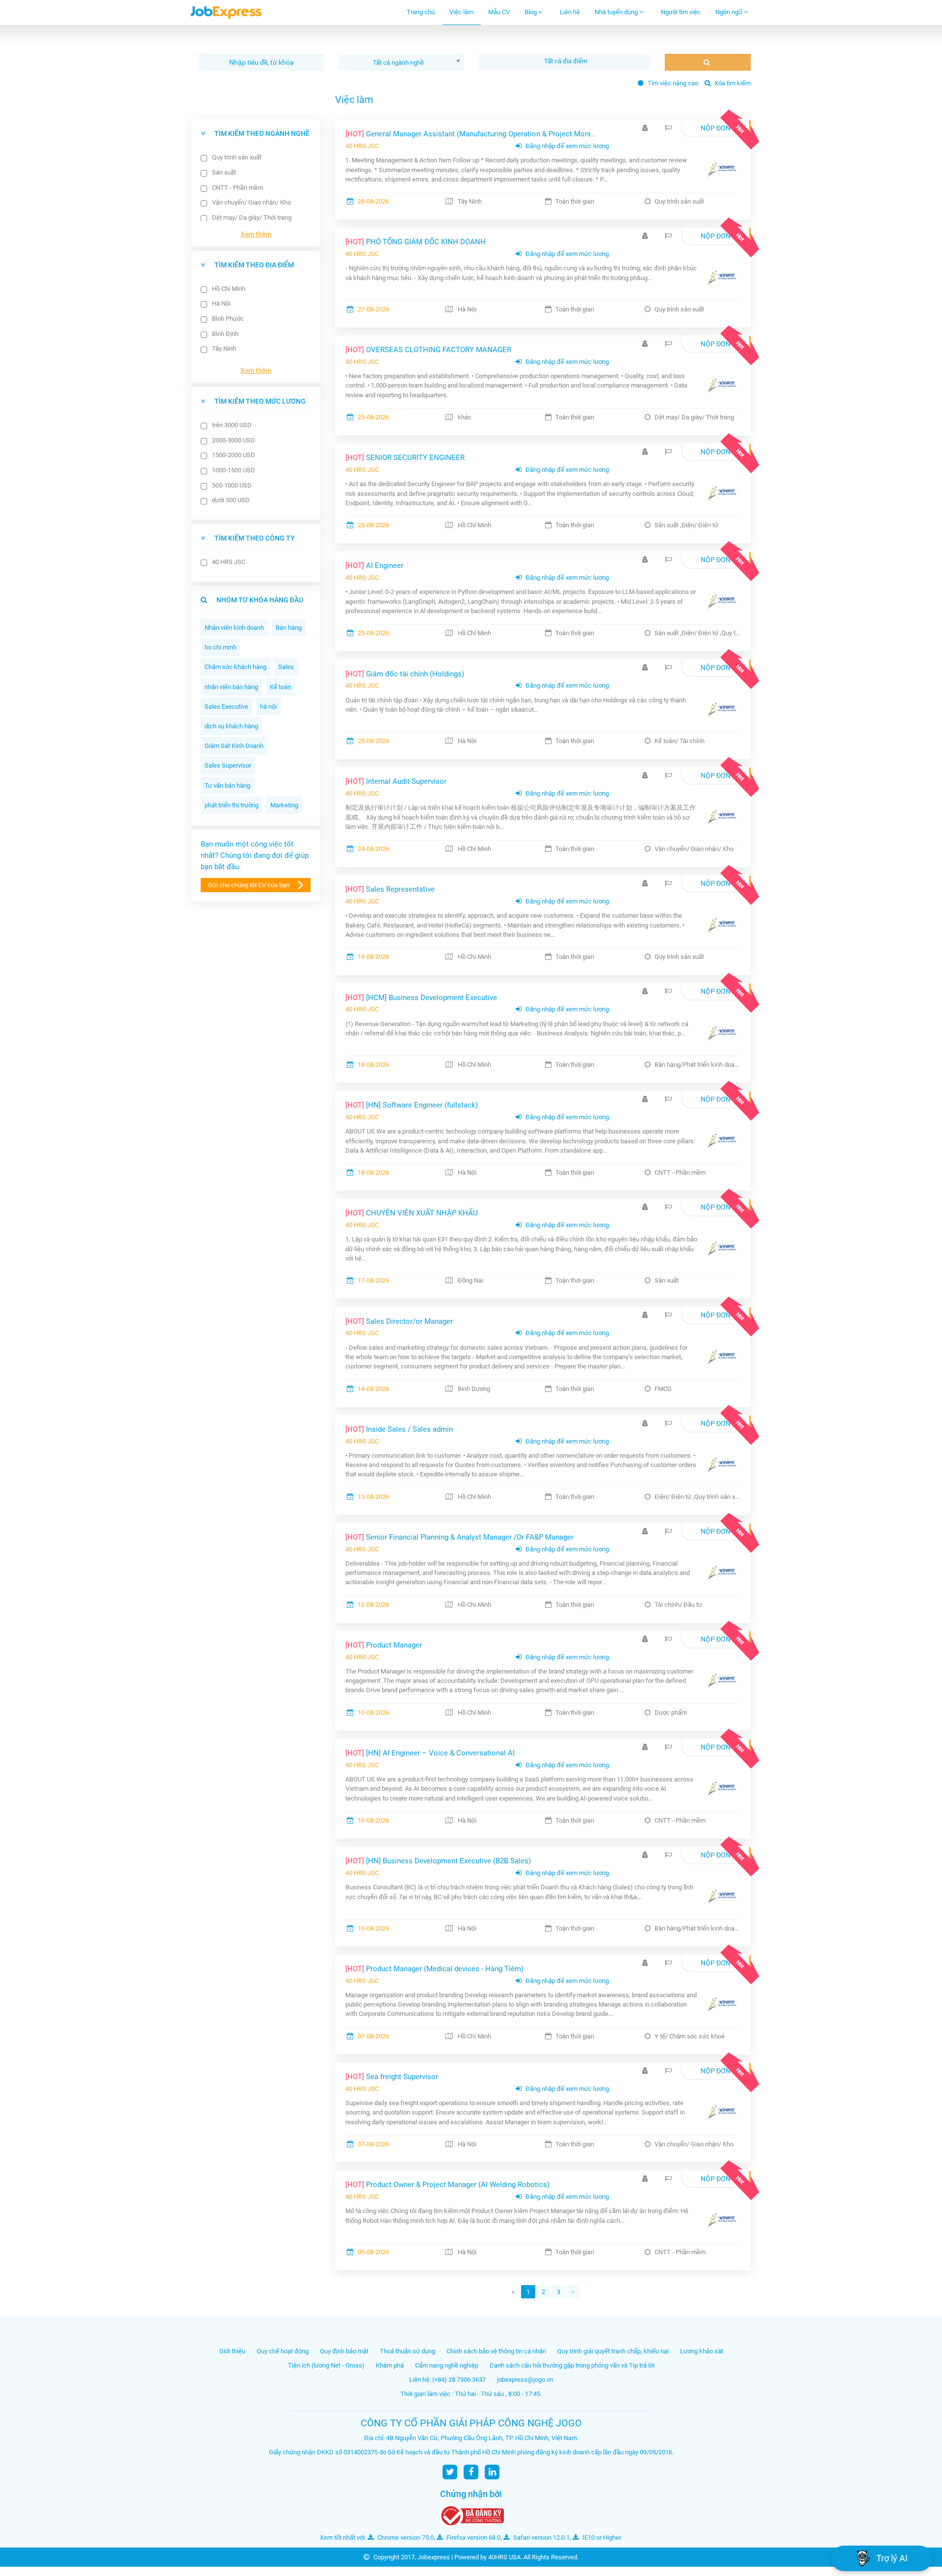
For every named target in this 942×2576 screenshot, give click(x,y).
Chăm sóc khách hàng (235, 667)
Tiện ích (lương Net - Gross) (326, 2365)
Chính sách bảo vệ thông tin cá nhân (496, 2351)
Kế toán (280, 687)
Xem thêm (256, 234)
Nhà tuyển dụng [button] (617, 12)
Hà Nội (221, 303)
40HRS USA (504, 2557)
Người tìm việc (681, 12)
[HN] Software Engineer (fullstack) (412, 1105)
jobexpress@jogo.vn (525, 2380)
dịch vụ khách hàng (231, 726)
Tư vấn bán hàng (227, 786)
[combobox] (401, 62)
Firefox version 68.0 (473, 2537)
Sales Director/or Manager (399, 1321)
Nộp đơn (716, 128)
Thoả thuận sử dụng (407, 2351)
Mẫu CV (499, 12)
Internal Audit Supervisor (396, 781)
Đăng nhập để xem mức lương (566, 146)
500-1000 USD (232, 485)
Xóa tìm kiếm (732, 83)
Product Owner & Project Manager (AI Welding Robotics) (447, 2185)
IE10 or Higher (601, 2537)
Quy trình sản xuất (237, 157)
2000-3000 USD (234, 440)
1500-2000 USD (234, 455)
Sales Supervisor (228, 765)
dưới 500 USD (231, 500)
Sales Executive (226, 707)
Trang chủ (421, 12)
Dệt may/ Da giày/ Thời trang (252, 218)
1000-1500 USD (234, 470)
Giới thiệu (232, 2351)
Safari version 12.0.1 (541, 2537)
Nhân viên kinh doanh (234, 628)
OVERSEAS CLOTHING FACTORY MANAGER (428, 350)
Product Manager (384, 1645)
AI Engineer (374, 566)
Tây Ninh (224, 348)
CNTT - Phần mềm (237, 188)
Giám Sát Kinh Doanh (234, 746)
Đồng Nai (471, 1280)
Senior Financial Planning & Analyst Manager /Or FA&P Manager (459, 1537)
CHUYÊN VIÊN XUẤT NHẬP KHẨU (412, 1213)
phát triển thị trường (232, 805)
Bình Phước (228, 319)
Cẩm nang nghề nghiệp (447, 2365)
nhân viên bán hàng (231, 687)
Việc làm (461, 12)
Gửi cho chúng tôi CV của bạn (249, 885)
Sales (286, 667)
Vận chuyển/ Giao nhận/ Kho (251, 202)
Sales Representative (390, 889)
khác (465, 417)
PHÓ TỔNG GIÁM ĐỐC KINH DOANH (416, 242)
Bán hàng (289, 628)
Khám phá (390, 2365)
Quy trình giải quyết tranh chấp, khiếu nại (613, 2351)
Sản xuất (224, 172)
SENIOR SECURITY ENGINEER (405, 458)
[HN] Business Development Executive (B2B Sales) (438, 1861)
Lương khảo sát (702, 2351)
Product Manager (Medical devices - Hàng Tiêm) (434, 1969)
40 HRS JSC (229, 562)
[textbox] (567, 61)
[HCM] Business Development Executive (421, 998)
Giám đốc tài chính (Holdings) (405, 674)
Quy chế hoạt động (283, 2351)
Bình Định (225, 334)
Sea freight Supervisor (392, 2077)
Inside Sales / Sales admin (399, 1429)
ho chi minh (221, 647)
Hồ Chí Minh (229, 289)
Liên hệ (570, 12)
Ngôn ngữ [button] (730, 12)
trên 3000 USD (232, 425)
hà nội (268, 707)
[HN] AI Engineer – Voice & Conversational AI (430, 1753)
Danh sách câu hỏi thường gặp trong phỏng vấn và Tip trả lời (572, 2365)
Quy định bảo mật (344, 2351)
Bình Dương (474, 1389)
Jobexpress (434, 2557)
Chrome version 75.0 (405, 2537)
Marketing (284, 805)
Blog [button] (531, 12)
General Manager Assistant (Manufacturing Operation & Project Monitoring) (479, 134)
